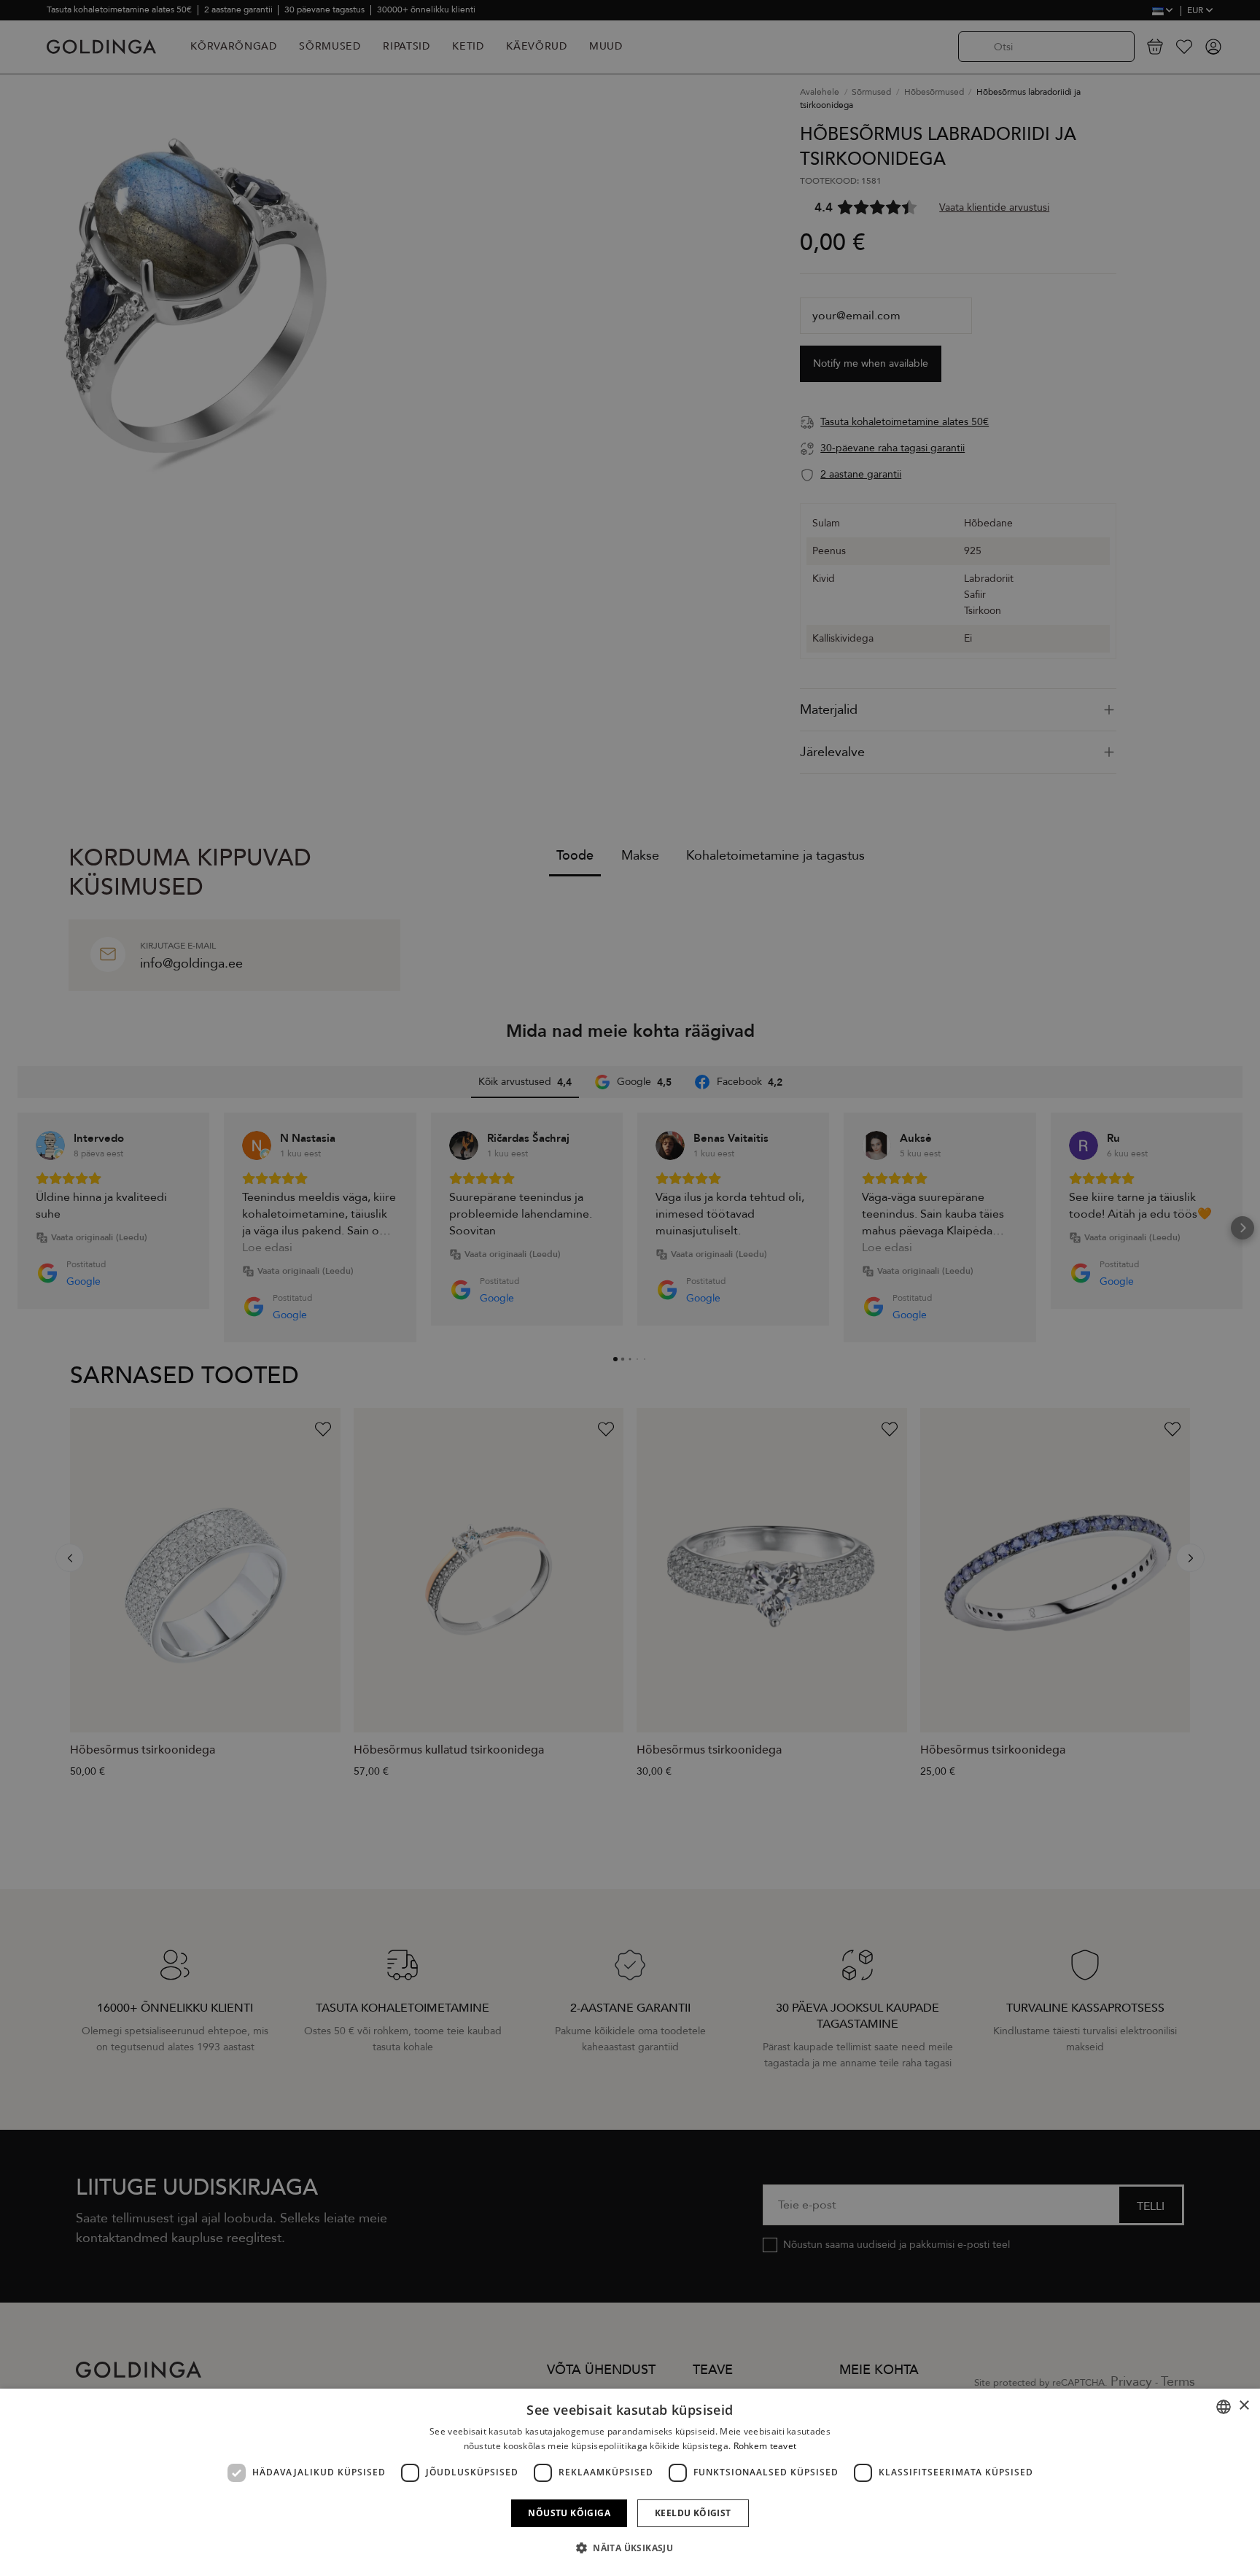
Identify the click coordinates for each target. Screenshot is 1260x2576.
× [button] (1244, 2406)
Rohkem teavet (765, 2446)
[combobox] (1224, 2407)
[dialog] (630, 2482)
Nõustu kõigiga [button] (569, 2513)
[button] (630, 2548)
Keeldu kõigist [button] (693, 2513)
